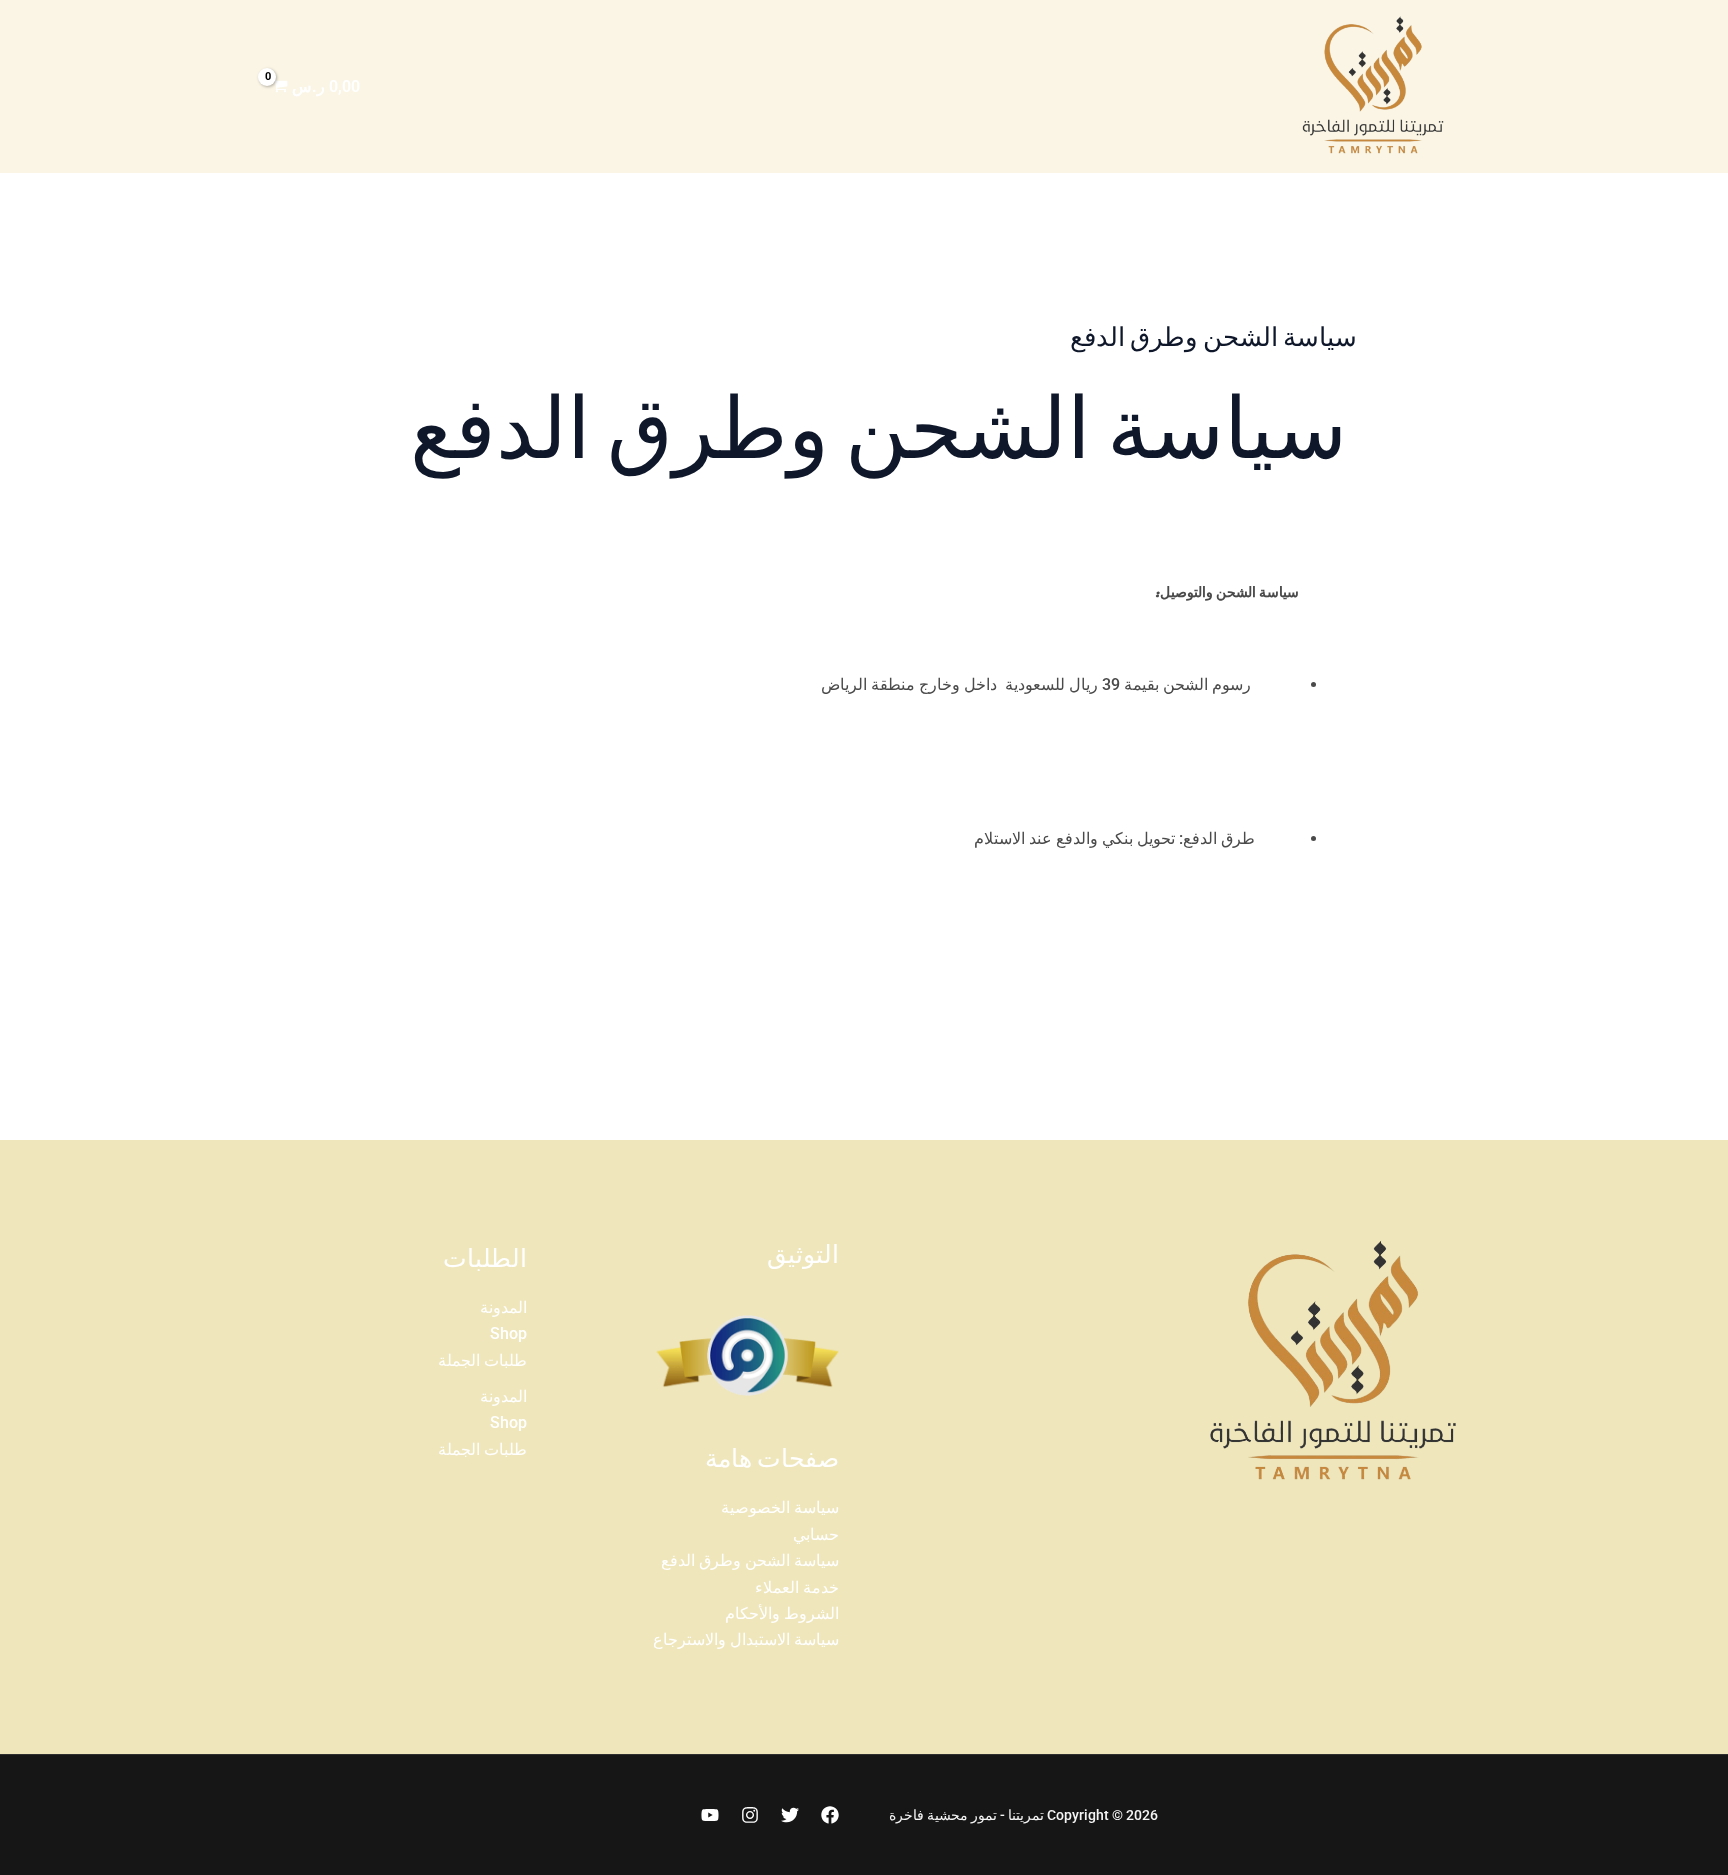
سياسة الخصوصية (780, 1507)
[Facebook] (830, 1815)
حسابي (816, 1534)
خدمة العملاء (797, 1587)
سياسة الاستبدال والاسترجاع (746, 1639)
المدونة (503, 1307)
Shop (508, 1333)
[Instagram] (750, 1815)
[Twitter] (790, 1815)
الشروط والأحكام (782, 1613)
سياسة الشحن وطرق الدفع (750, 1560)
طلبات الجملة (482, 1360)
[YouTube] (710, 1815)
